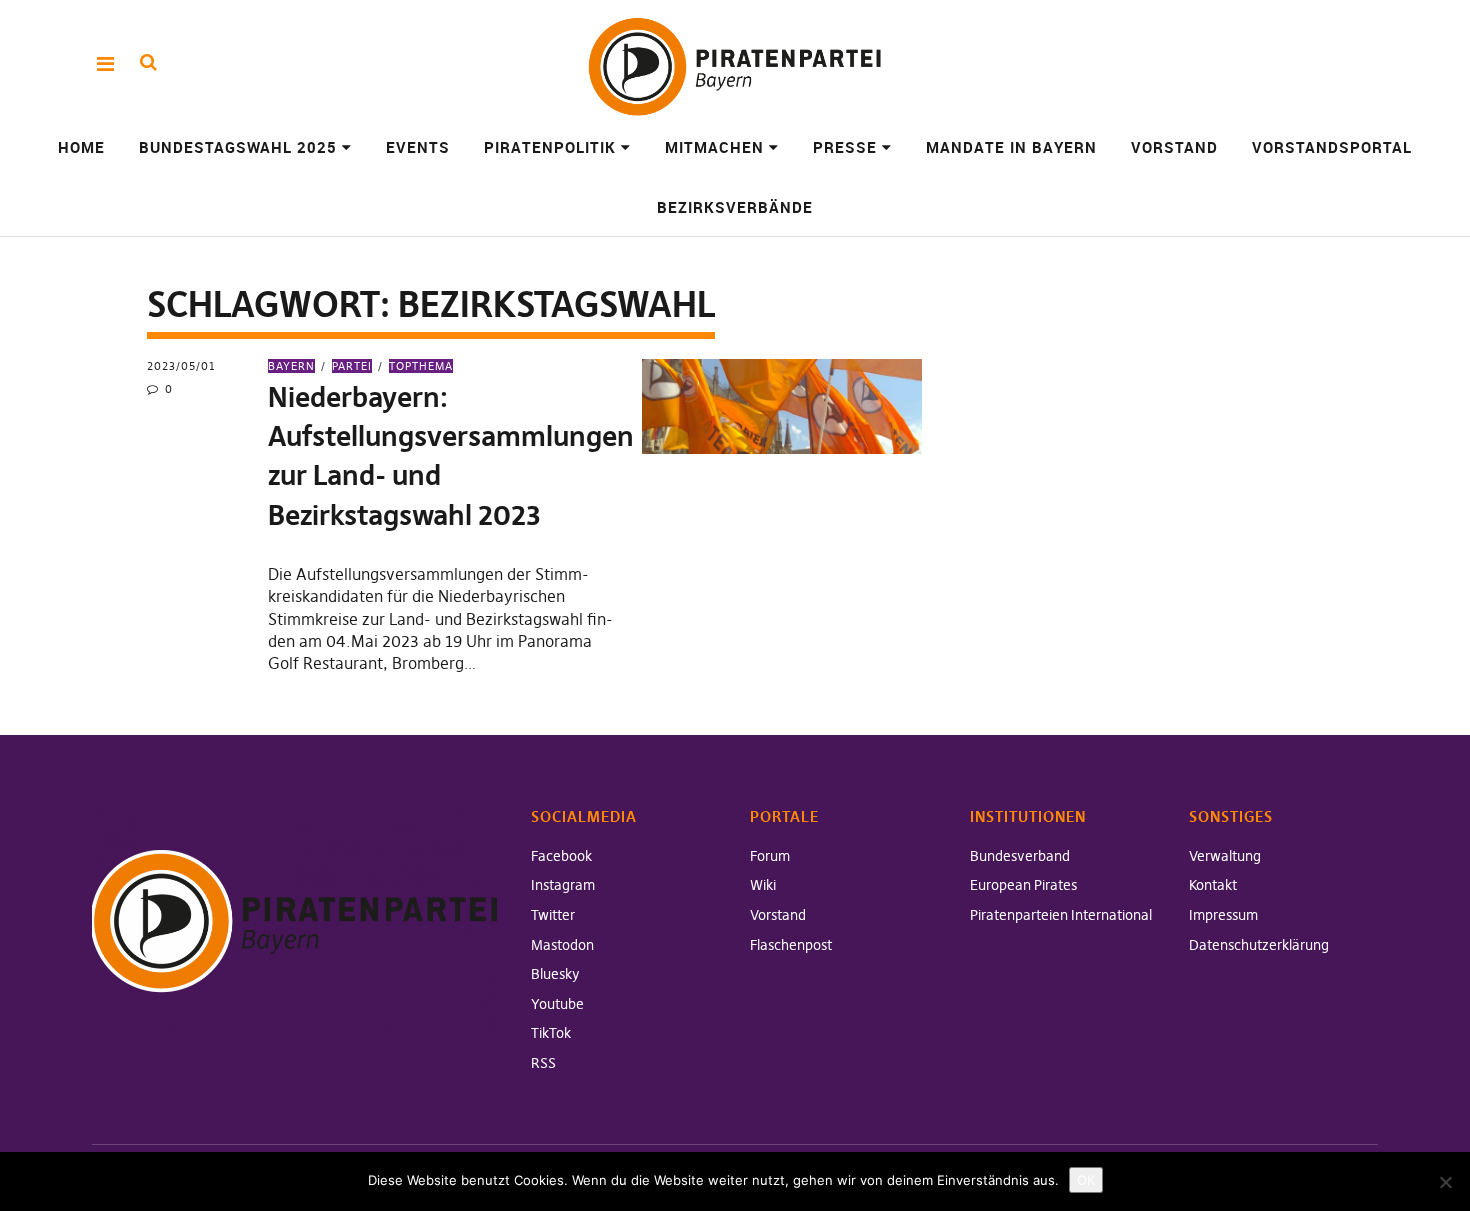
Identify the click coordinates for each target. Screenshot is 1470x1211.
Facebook (561, 856)
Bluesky (555, 974)
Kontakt (1213, 885)
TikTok (551, 1033)
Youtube (557, 1004)
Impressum (1223, 915)
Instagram (563, 885)
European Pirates (1023, 885)
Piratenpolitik (550, 147)
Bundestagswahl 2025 (238, 147)
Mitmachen (714, 147)
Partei (352, 366)
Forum (770, 856)
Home (81, 147)
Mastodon (562, 945)
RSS (543, 1063)
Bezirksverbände (735, 207)
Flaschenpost (791, 945)
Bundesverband (1020, 856)
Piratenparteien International (1061, 915)
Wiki (763, 885)
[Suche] (148, 62)
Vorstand (1174, 147)
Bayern (291, 366)
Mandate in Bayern (1011, 147)
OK (1086, 1180)
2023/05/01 (181, 366)
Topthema (421, 366)
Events (418, 147)
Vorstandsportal (1332, 147)
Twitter (553, 915)
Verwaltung (1225, 856)
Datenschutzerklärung (1259, 945)
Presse (845, 147)
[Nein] (1445, 1182)
